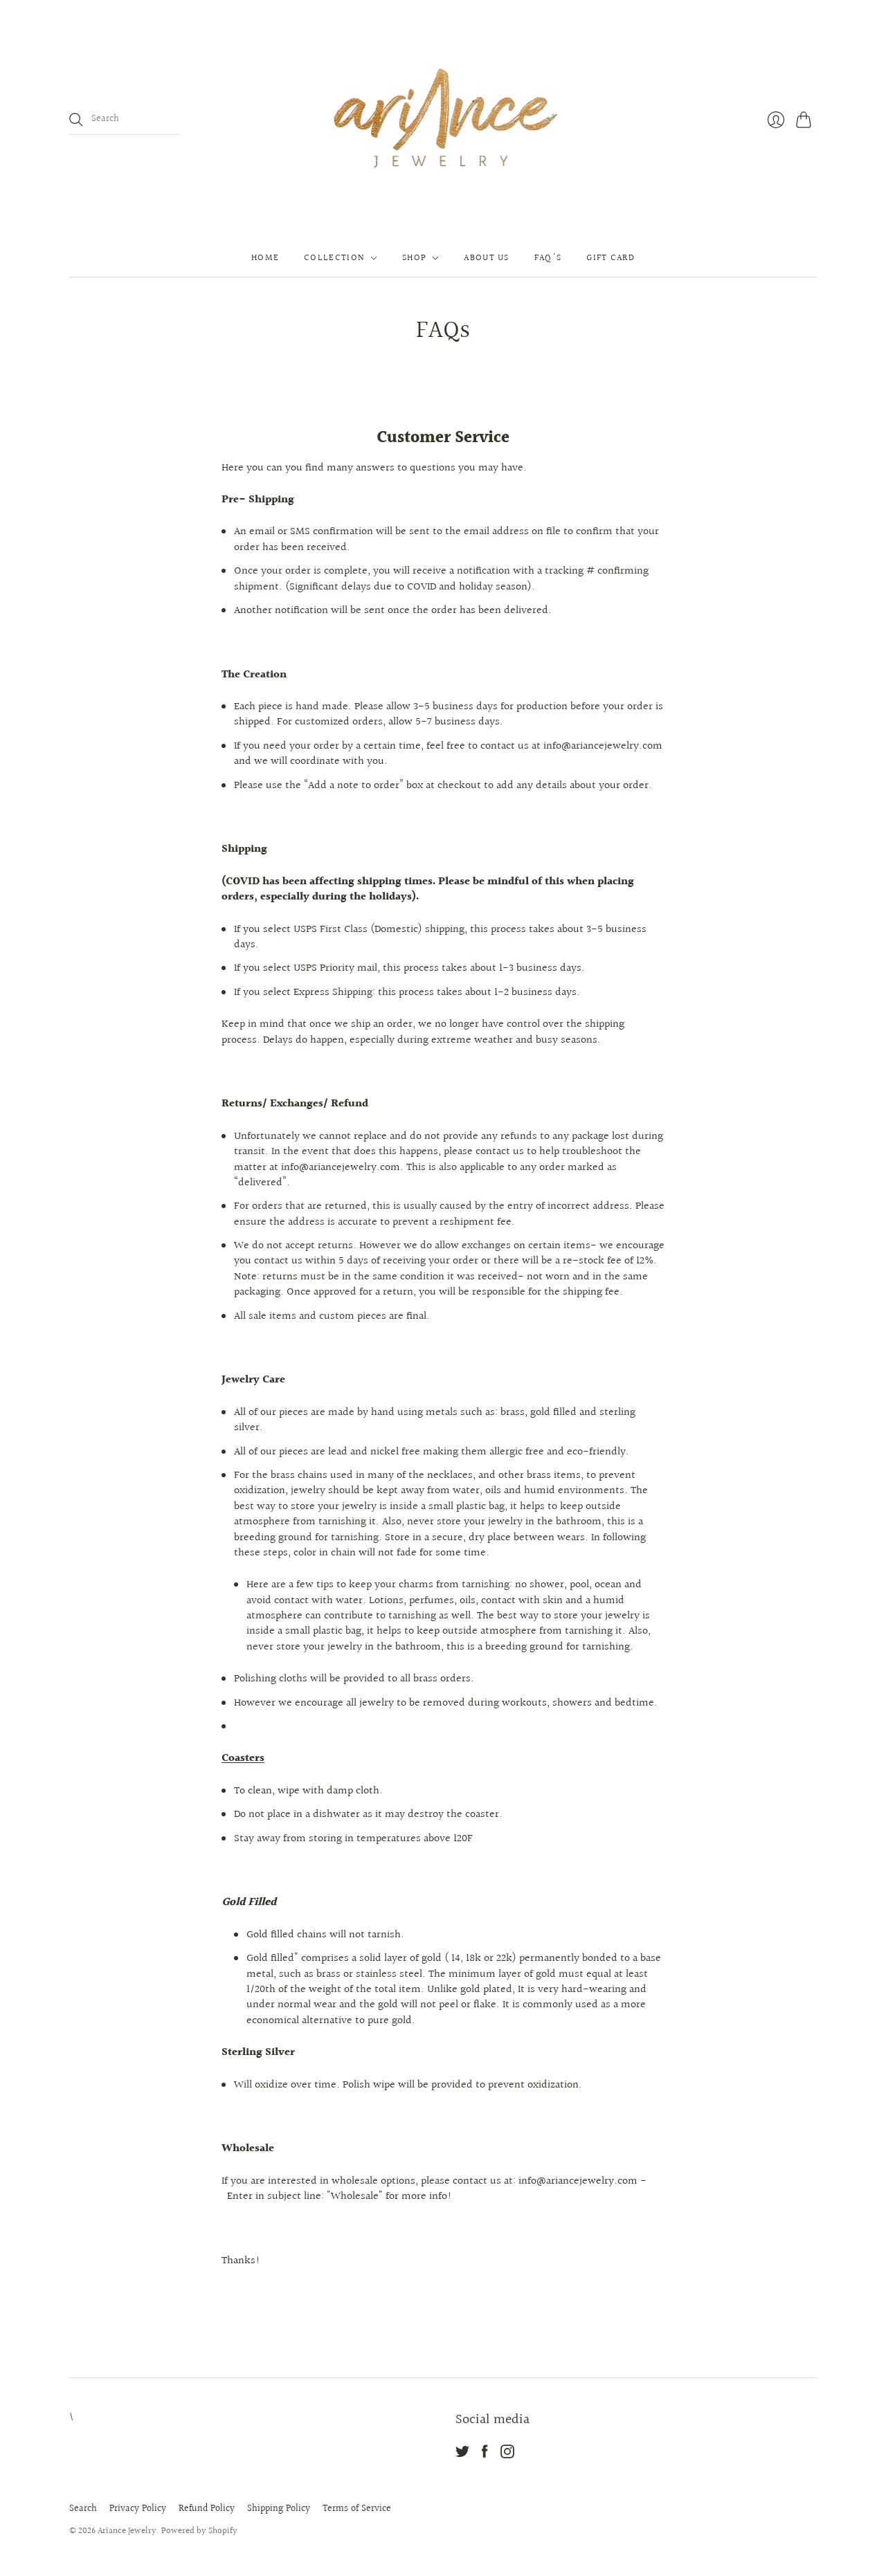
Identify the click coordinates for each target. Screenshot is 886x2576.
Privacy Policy (138, 2509)
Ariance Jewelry (127, 2531)
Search (83, 2509)
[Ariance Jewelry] (443, 120)
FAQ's (548, 258)
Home (265, 258)
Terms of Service (357, 2509)
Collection (334, 258)
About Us (486, 258)
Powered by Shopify (199, 2531)
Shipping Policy (279, 2509)
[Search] (76, 120)
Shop (414, 258)
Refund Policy (207, 2509)
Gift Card (611, 258)
